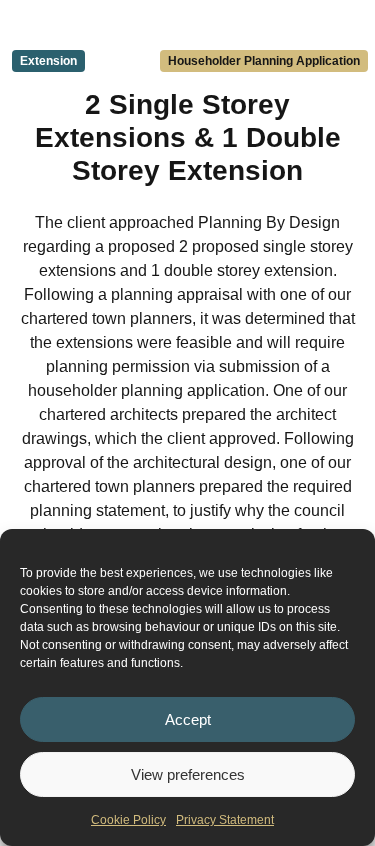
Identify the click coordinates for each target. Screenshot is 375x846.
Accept (188, 719)
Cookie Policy (128, 820)
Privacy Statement (225, 820)
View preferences (188, 774)
